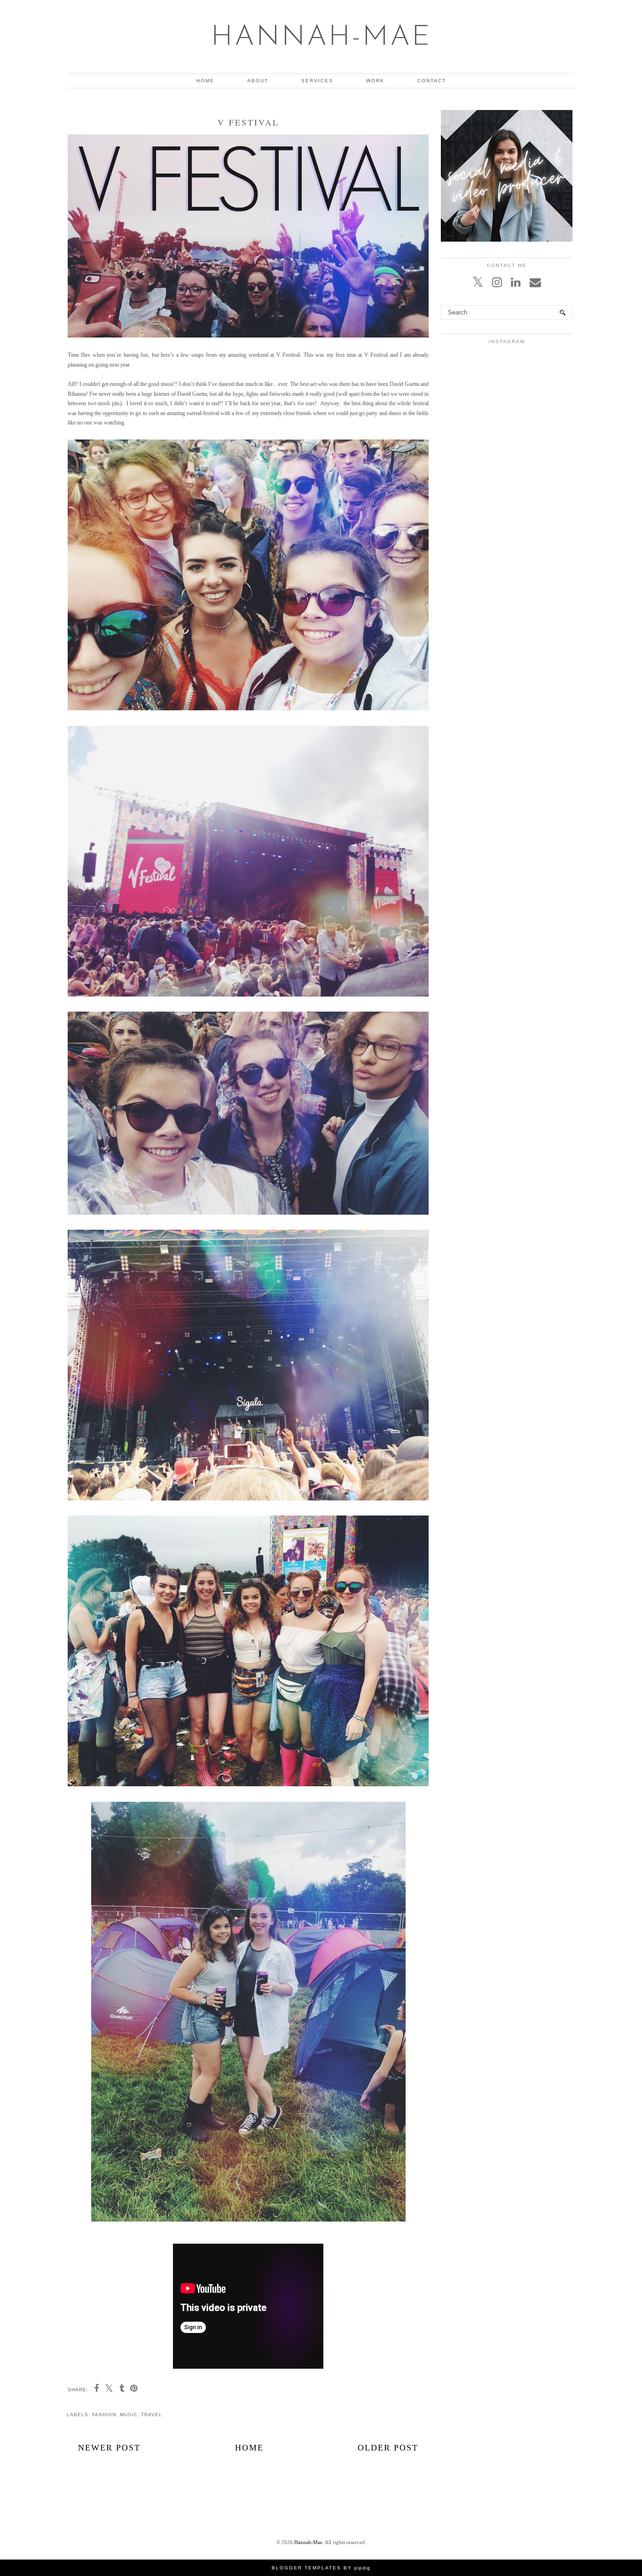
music (129, 2415)
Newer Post (109, 2448)
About (258, 81)
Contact (432, 81)
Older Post (388, 2448)
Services (317, 81)
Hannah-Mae (321, 38)
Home (205, 81)
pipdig (362, 2568)
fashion (104, 2415)
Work (375, 81)
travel (152, 2415)
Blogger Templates (306, 2568)
